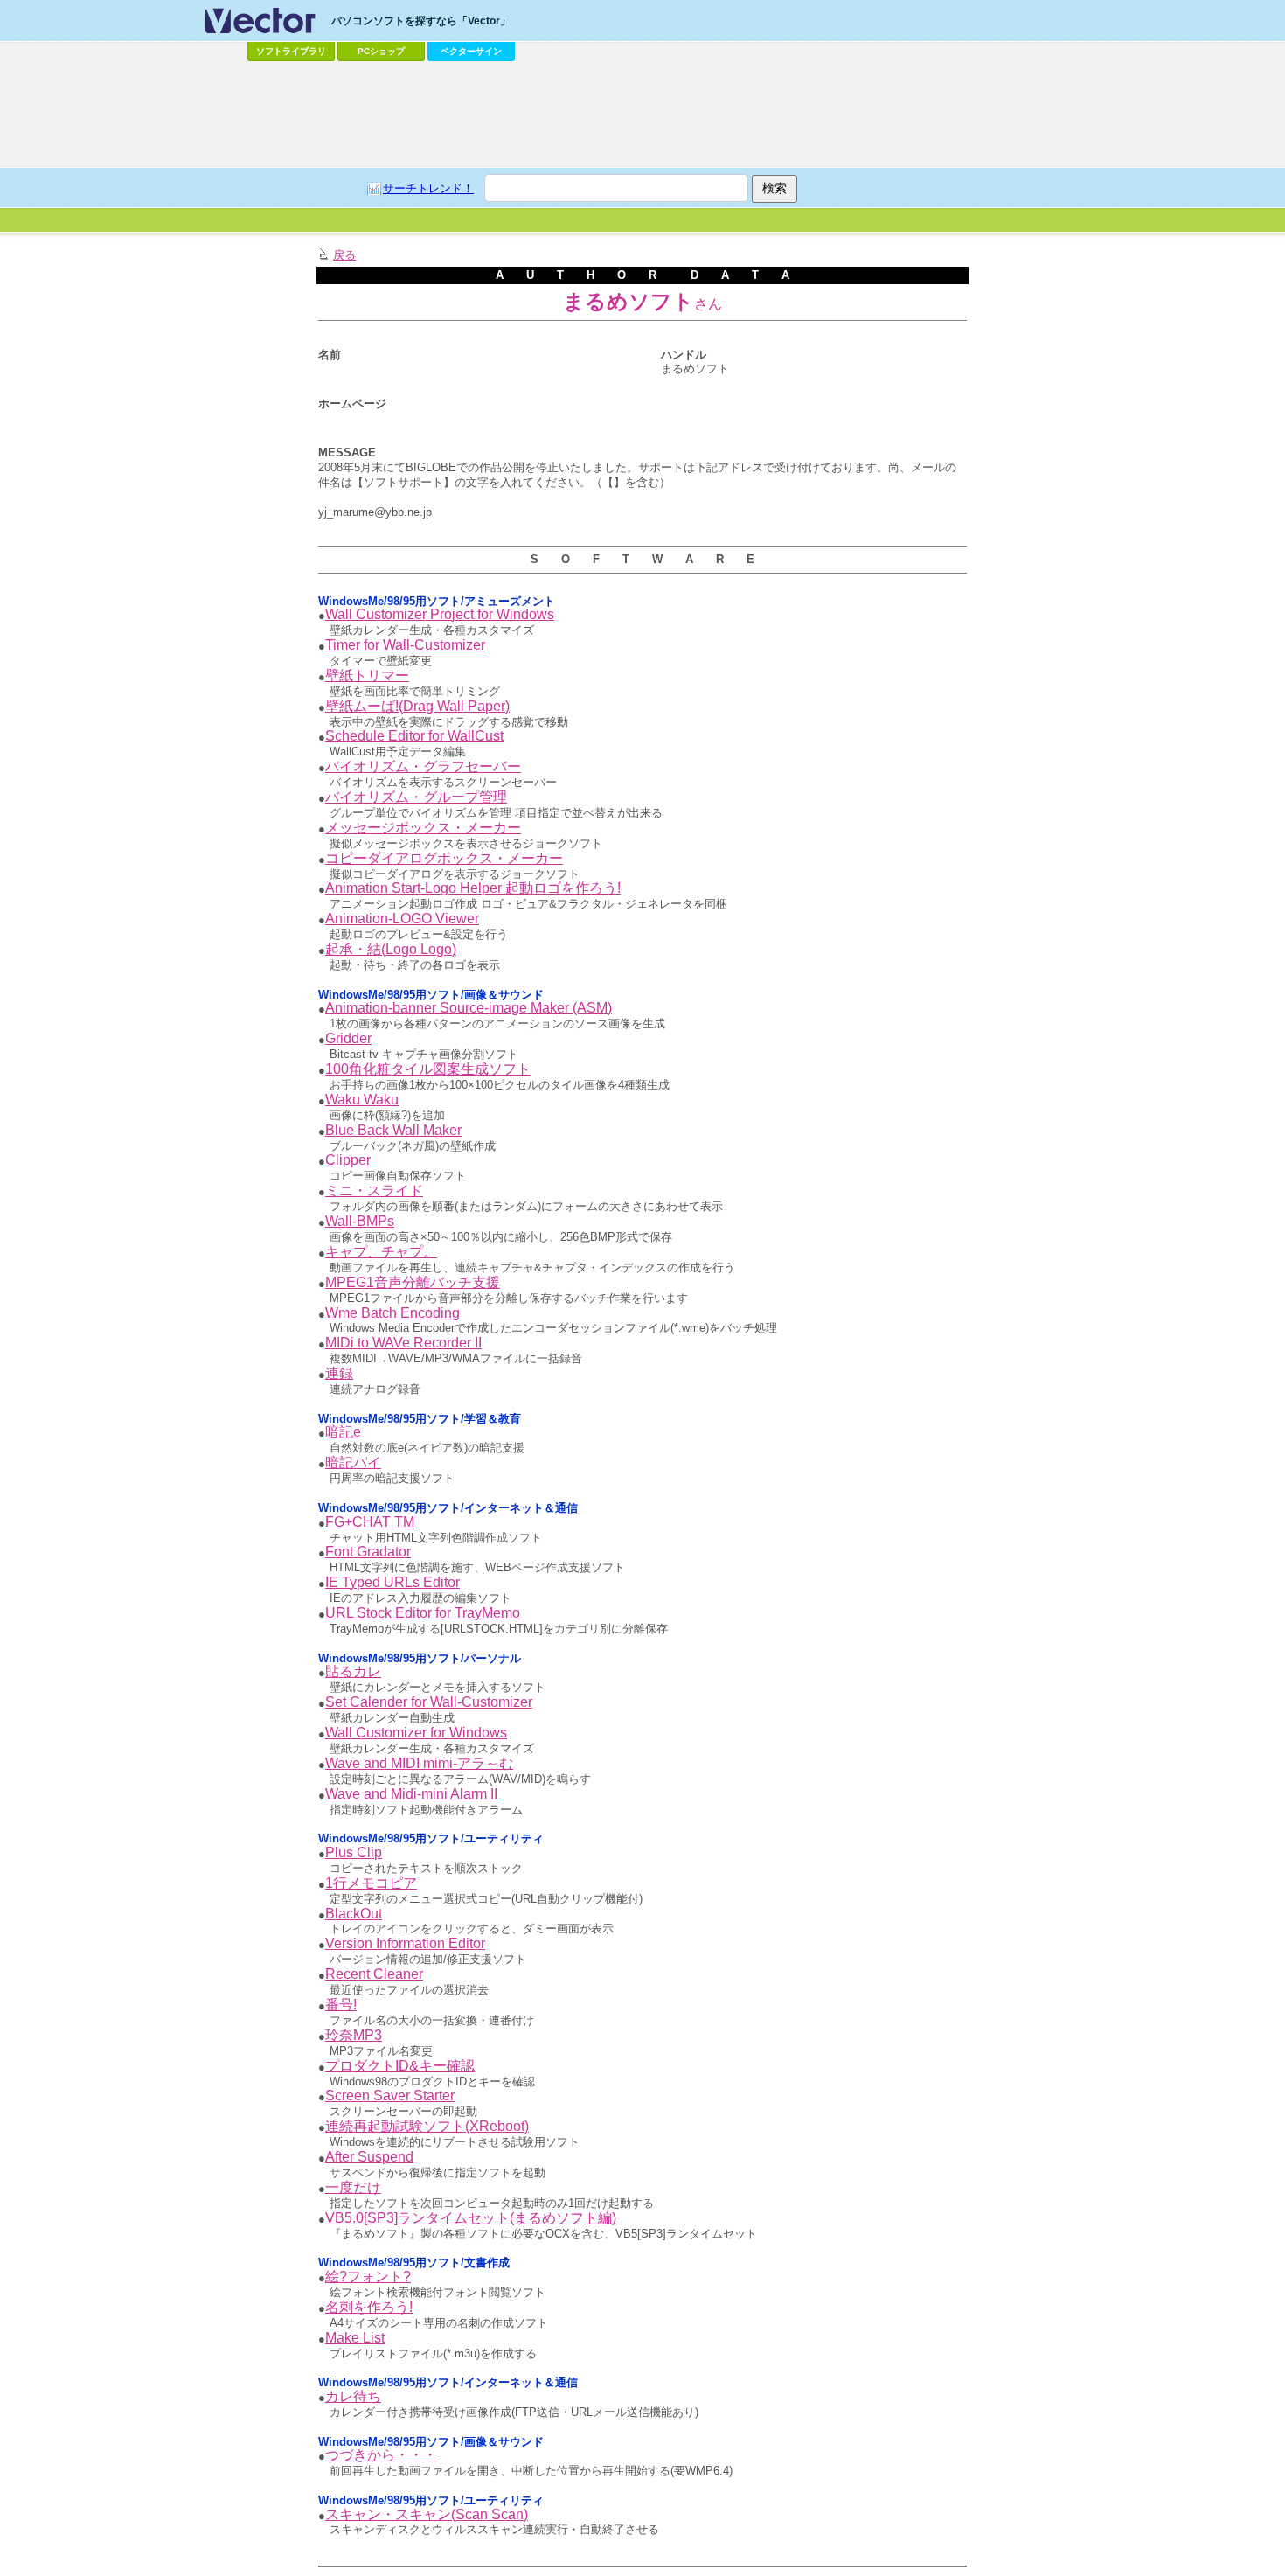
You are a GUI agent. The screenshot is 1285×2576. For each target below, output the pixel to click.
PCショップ (381, 51)
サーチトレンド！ (428, 188)
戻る (344, 255)
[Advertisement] (642, 115)
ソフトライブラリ (291, 51)
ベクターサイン (471, 51)
